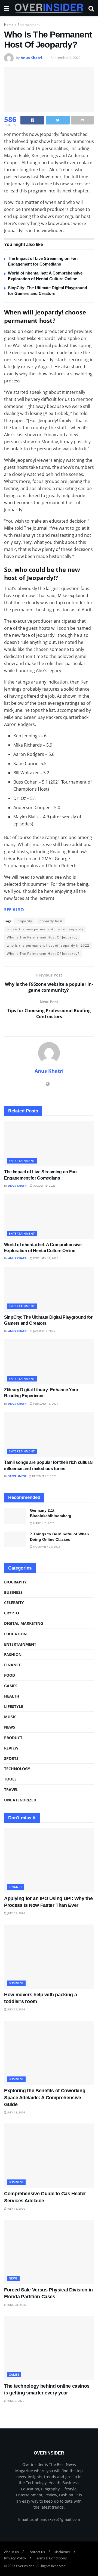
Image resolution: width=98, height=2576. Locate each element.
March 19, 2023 (43, 1523)
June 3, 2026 (15, 2401)
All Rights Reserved (51, 2566)
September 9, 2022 (66, 58)
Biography (15, 1582)
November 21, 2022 (46, 1546)
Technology (17, 1769)
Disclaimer (62, 2552)
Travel (11, 1790)
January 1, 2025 (44, 1331)
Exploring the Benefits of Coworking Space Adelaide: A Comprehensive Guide (45, 2097)
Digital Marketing (24, 1623)
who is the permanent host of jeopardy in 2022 (48, 945)
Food (10, 1675)
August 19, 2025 (44, 1186)
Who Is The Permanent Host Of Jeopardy (42, 937)
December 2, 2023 (44, 1476)
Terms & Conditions (51, 2558)
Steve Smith (17, 1476)
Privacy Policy (15, 2558)
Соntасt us (36, 2552)
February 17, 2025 (45, 1258)
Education (15, 1634)
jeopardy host (50, 921)
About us (11, 2552)
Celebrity (14, 1603)
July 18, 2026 (16, 2112)
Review (11, 1748)
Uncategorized (20, 1800)
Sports (11, 1758)
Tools (10, 1779)
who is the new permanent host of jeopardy (45, 929)
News (10, 1727)
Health (12, 1696)
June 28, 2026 (16, 2305)
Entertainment (29, 25)
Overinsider (25, 2566)
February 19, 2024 (45, 1404)
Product (13, 1738)
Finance (13, 1665)
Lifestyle (14, 1706)
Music (10, 1717)
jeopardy (24, 921)
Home (9, 25)
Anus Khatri (31, 58)
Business (13, 1592)
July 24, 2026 (16, 2009)
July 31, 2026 (16, 1913)
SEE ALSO (14, 910)
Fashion (13, 1655)
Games (11, 1686)
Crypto (12, 1613)
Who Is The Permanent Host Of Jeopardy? (43, 954)
